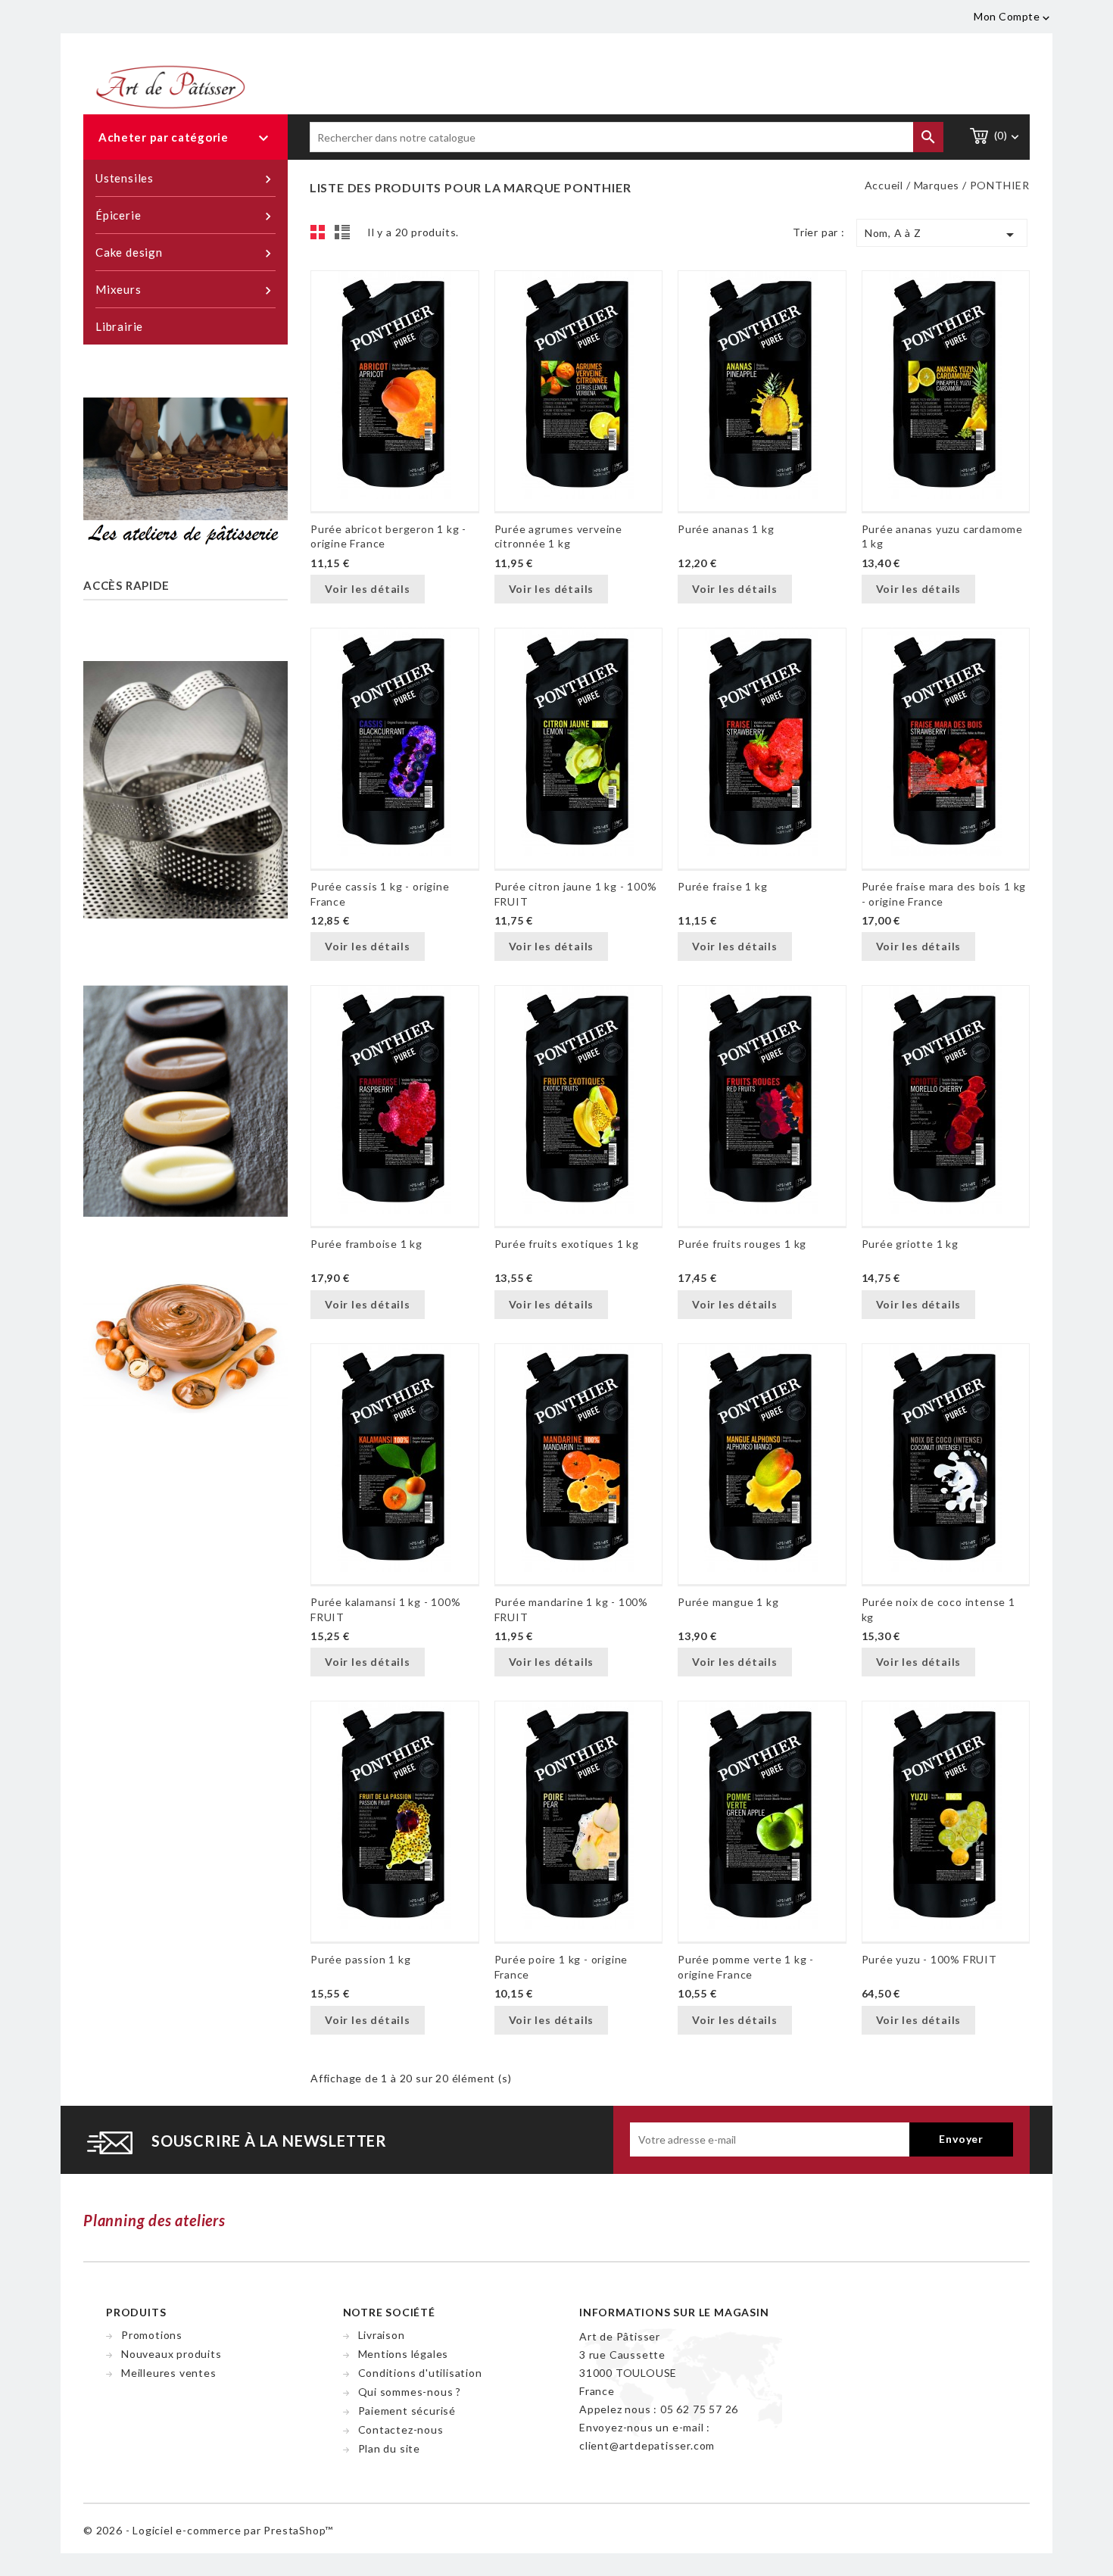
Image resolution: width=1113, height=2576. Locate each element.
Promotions (152, 2335)
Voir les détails (368, 589)
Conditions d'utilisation (420, 2373)
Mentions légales (404, 2354)
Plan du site (390, 2448)
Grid (322, 236)
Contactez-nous (401, 2429)
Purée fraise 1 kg (723, 886)
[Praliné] (185, 1343)
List (344, 236)
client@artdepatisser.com (647, 2445)
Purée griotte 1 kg (910, 1244)
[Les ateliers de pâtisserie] (185, 471)
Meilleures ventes (169, 2373)
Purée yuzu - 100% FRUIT (929, 1959)
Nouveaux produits (171, 2354)
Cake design (185, 253)
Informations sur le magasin (674, 2312)
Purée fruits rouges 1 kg (742, 1244)
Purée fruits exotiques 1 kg (567, 1244)
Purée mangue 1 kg (728, 1602)
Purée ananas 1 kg (726, 529)
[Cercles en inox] (185, 792)
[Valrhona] (185, 1098)
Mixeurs (185, 290)
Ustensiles (185, 179)
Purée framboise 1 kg (366, 1244)
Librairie (119, 326)
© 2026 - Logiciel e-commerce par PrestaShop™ (208, 2530)
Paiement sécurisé (407, 2411)
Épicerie (185, 216)
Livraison (382, 2335)
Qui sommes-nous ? (410, 2392)
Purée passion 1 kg (360, 1959)
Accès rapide (126, 585)
